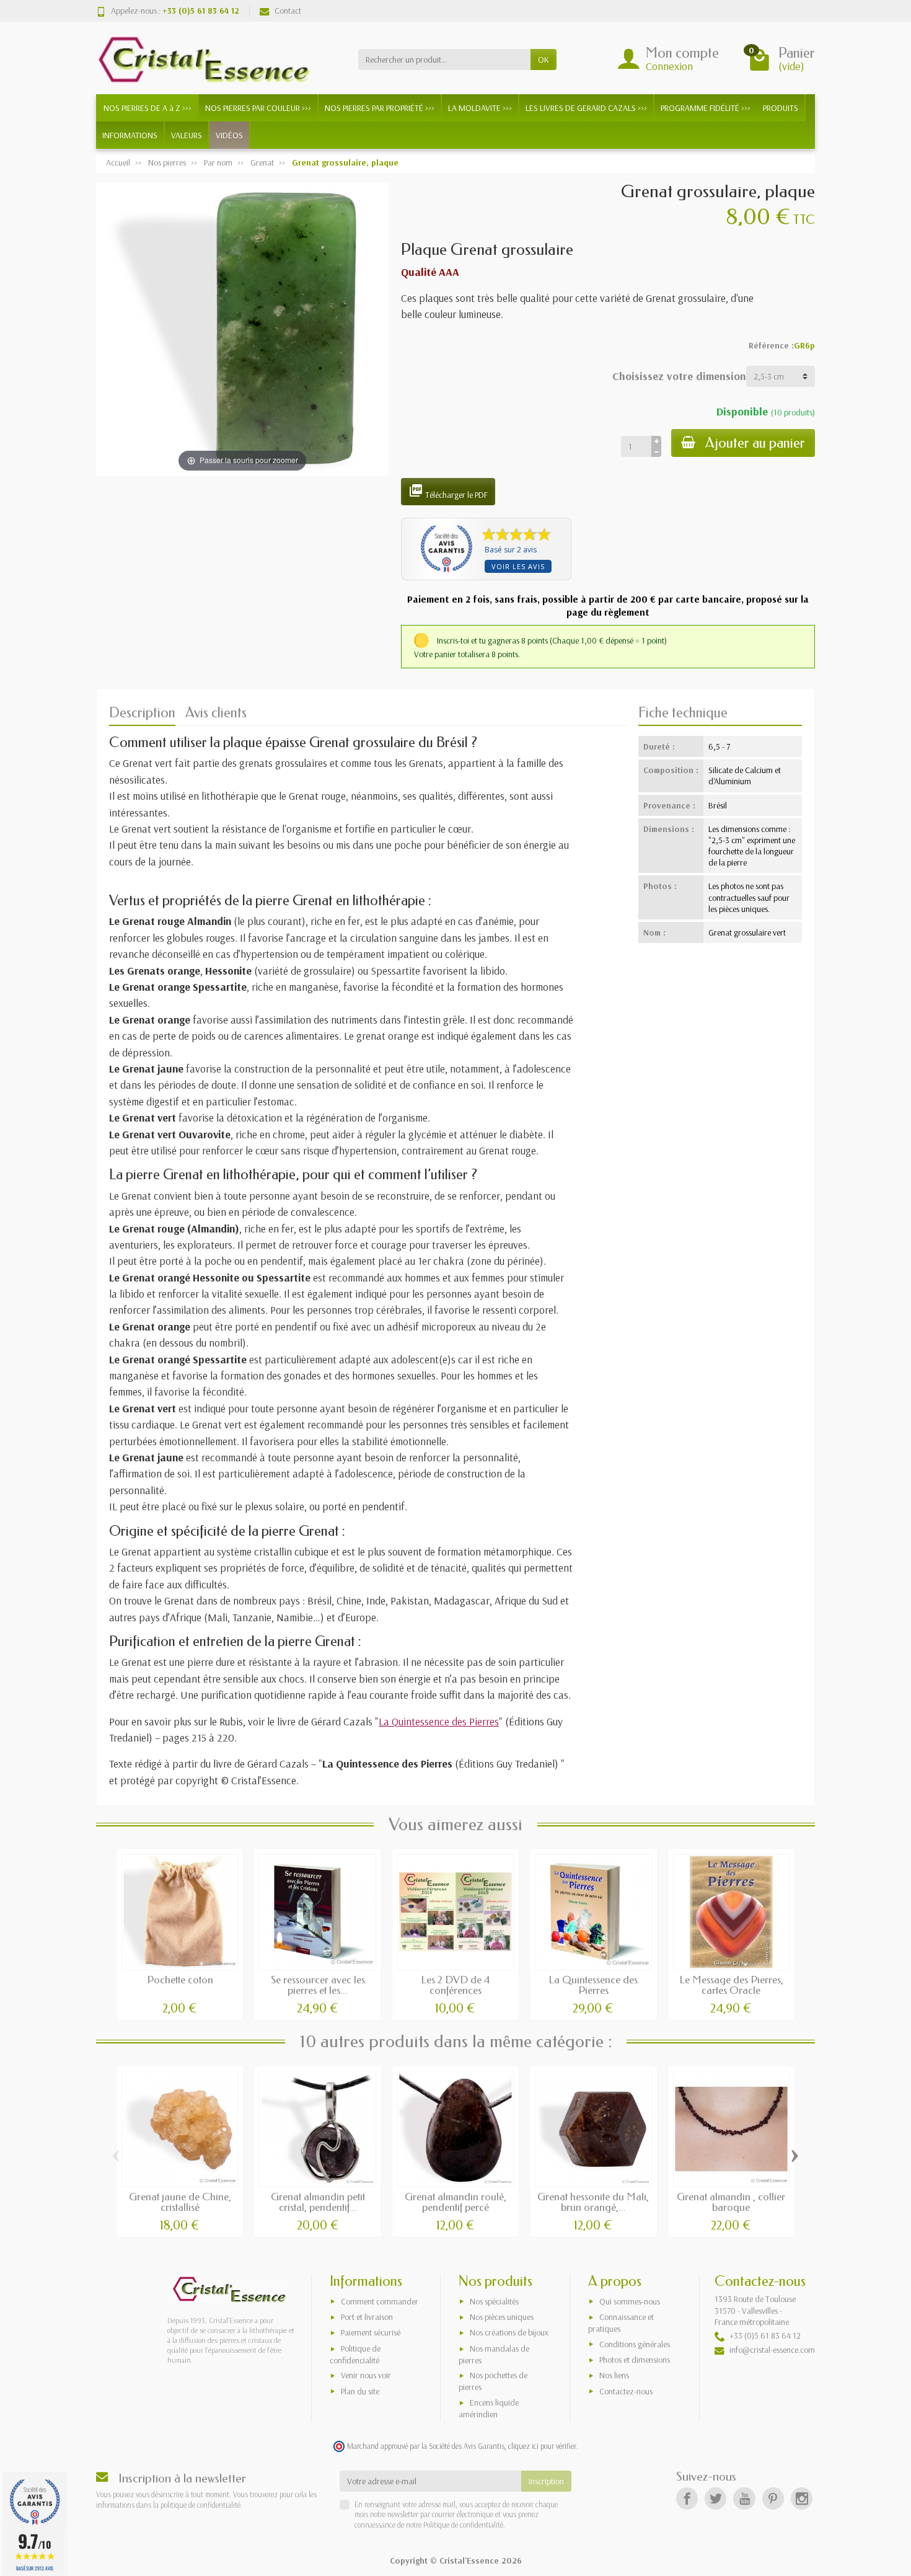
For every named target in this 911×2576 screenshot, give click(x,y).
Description (142, 713)
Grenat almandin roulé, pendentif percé (455, 2202)
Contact (288, 11)
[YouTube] (744, 2498)
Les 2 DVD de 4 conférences (455, 1985)
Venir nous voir (366, 2375)
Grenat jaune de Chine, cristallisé (180, 2202)
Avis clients (216, 713)
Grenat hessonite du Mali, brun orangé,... (593, 2202)
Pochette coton (180, 1980)
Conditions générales (635, 2344)
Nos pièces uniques (502, 2317)
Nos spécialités (494, 2301)
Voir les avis (518, 566)
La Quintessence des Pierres (439, 1721)
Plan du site (360, 2391)
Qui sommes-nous (630, 2301)
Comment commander (380, 2301)
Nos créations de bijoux (509, 2332)
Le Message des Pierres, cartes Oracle (731, 1985)
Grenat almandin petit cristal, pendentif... (318, 2202)
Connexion (669, 66)
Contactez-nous (626, 2391)
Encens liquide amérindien (489, 2408)
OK (544, 60)
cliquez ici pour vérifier (542, 2446)
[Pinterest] (773, 2498)
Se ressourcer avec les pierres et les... (318, 1985)
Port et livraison (367, 2317)
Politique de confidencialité (355, 2354)
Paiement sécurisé (371, 2332)
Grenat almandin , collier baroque (731, 2202)
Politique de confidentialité (462, 2525)
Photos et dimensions (635, 2360)
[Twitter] (715, 2498)
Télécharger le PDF (448, 492)
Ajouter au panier (755, 443)
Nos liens (614, 2375)
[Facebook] (687, 2498)
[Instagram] (802, 2498)
